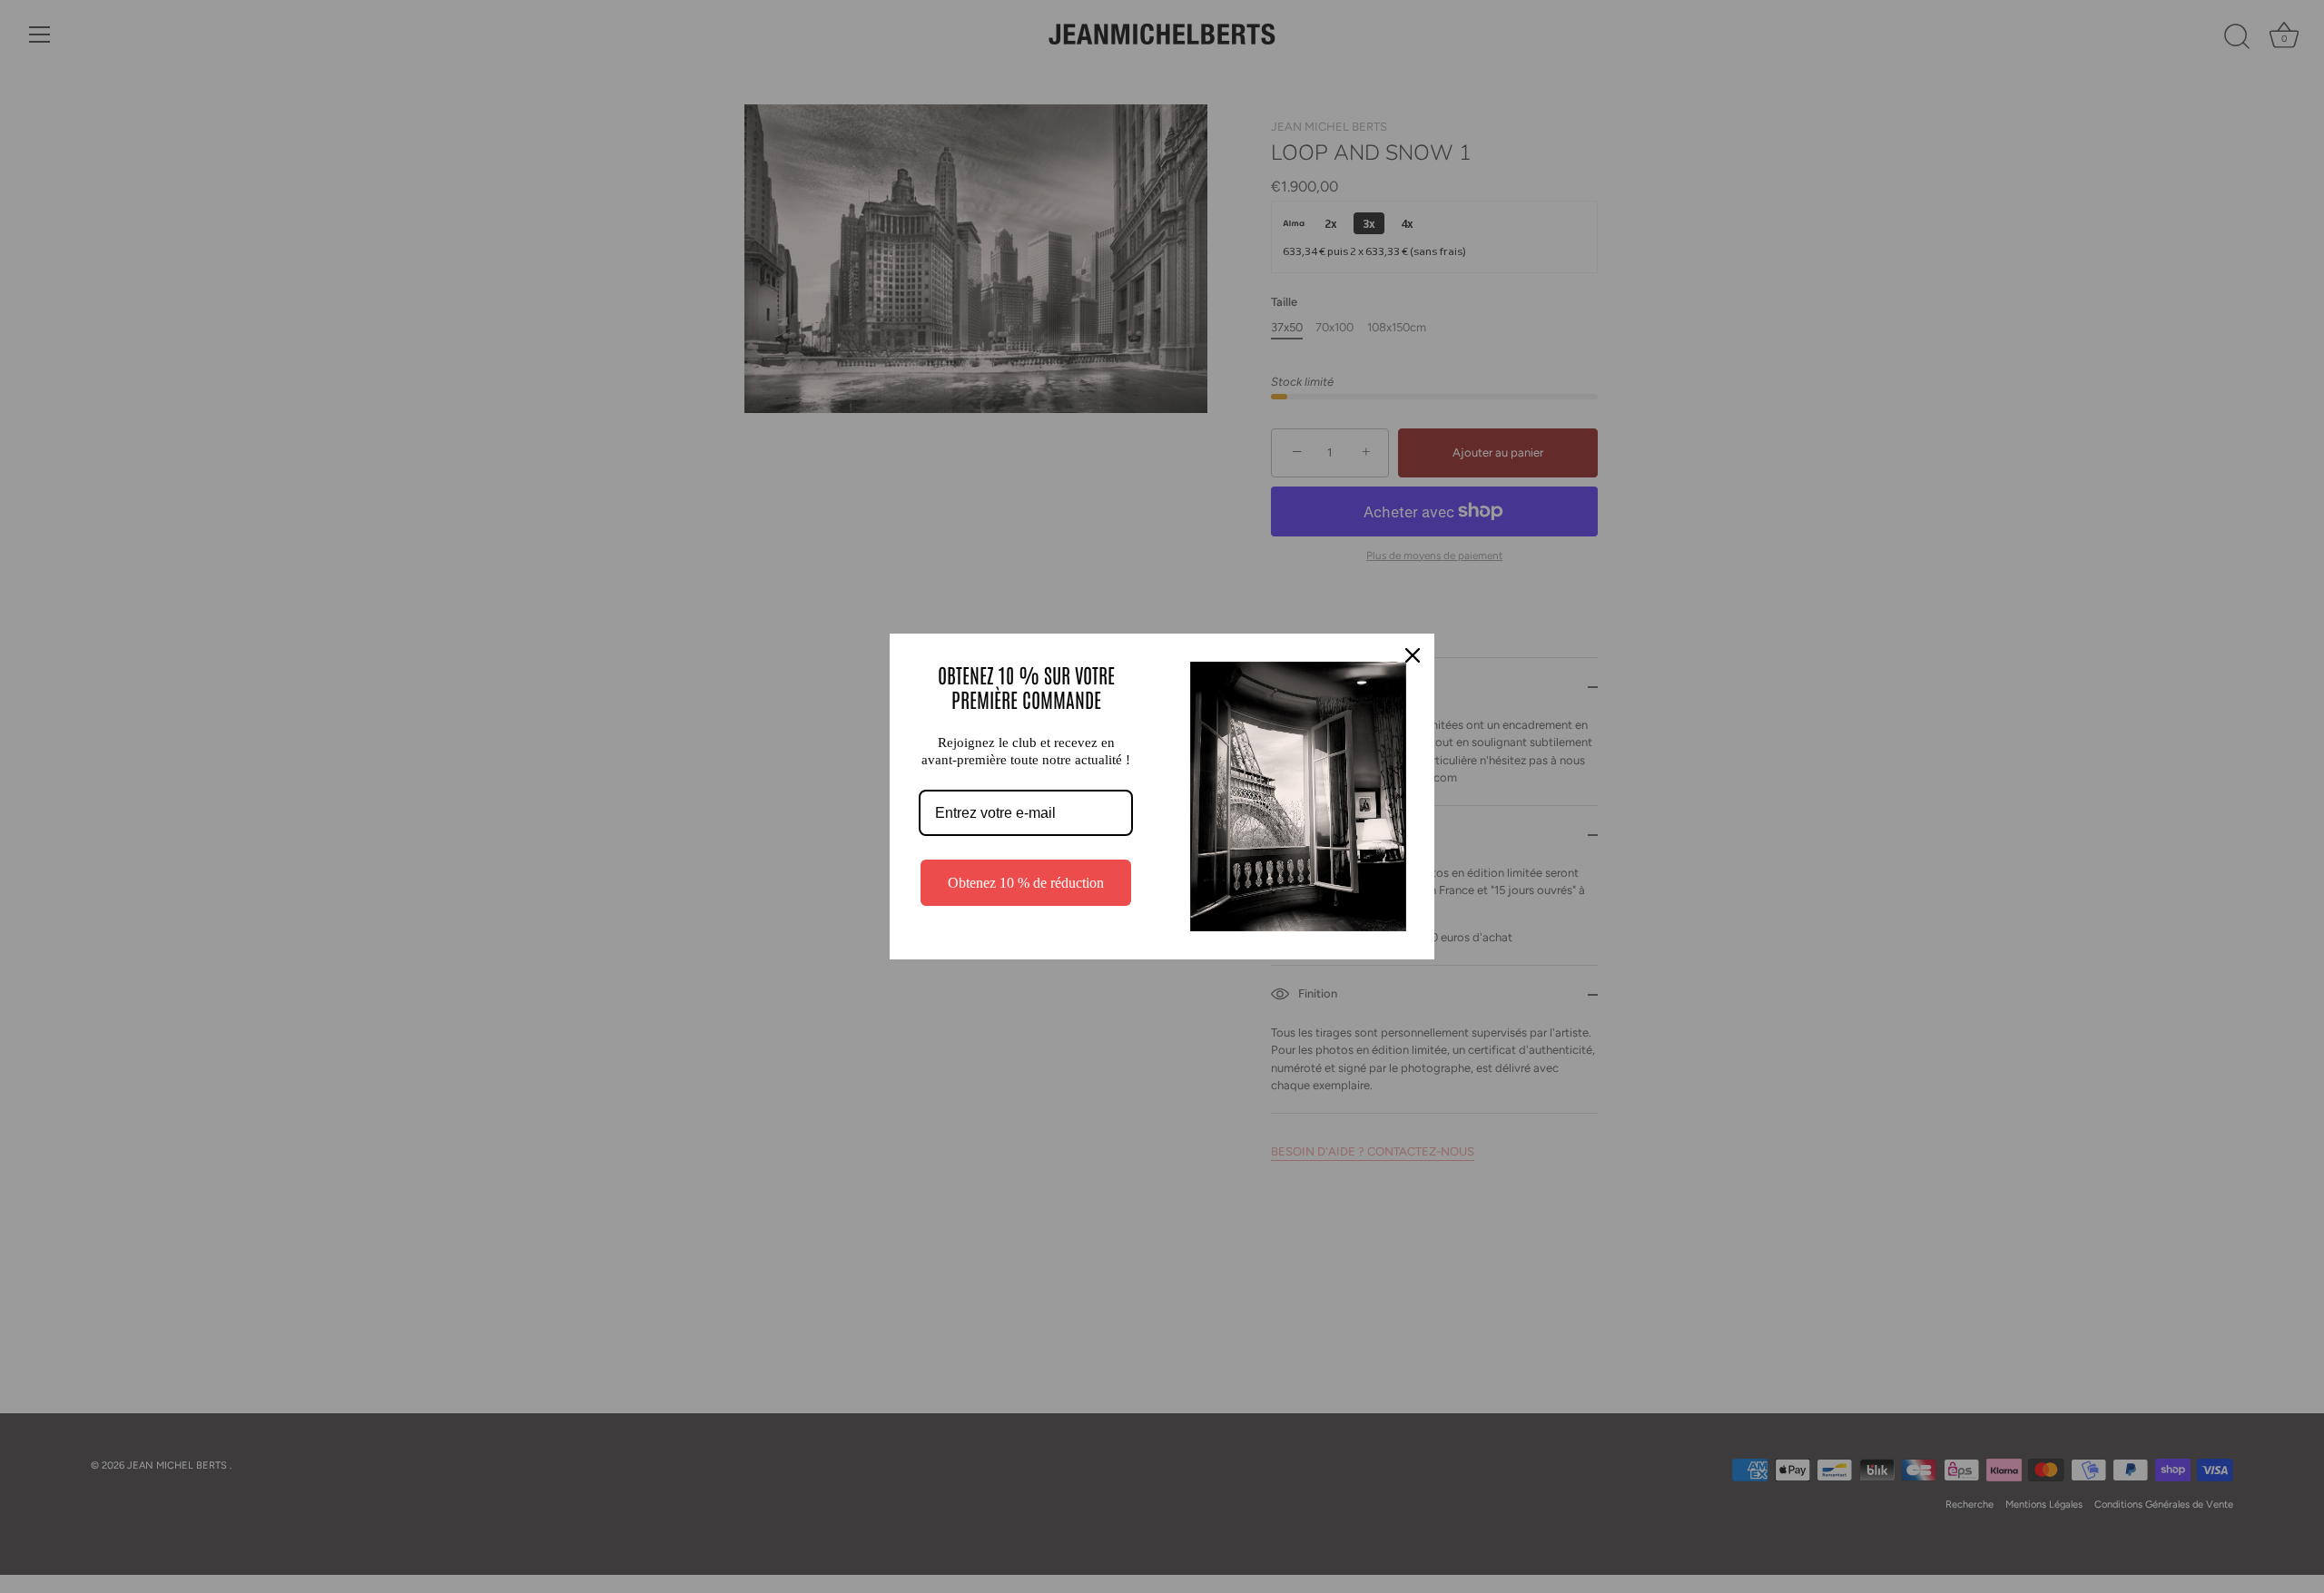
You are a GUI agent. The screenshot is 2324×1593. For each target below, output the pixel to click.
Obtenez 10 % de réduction (1026, 883)
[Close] (1413, 655)
